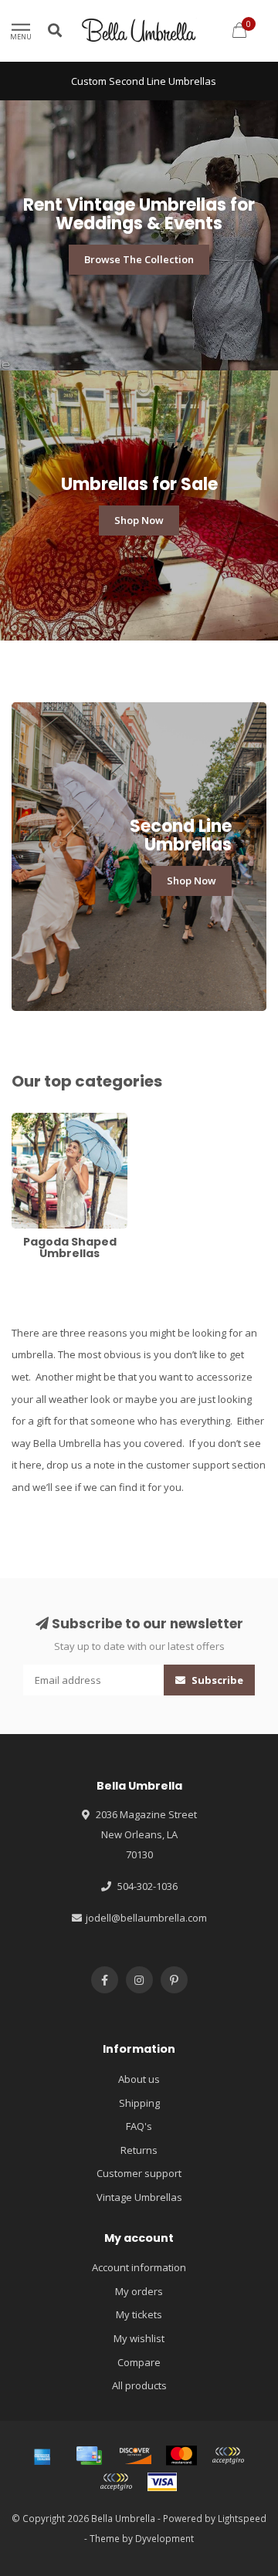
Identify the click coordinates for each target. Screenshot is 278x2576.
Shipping (139, 2103)
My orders (139, 2291)
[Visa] (162, 2482)
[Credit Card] (89, 2456)
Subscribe (216, 1680)
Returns (139, 2150)
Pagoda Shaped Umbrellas (49, 1127)
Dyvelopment (164, 2538)
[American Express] (42, 2456)
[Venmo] (116, 2482)
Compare (139, 2362)
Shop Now (139, 520)
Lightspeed (242, 2518)
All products (139, 2385)
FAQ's (139, 2126)
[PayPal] (228, 2456)
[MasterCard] (181, 2456)
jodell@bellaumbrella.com (146, 1918)
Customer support (139, 2173)
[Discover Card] (135, 2456)
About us (139, 2079)
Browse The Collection (139, 259)
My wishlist (139, 2338)
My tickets (139, 2314)
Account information (139, 2267)
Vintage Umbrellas (139, 2197)
